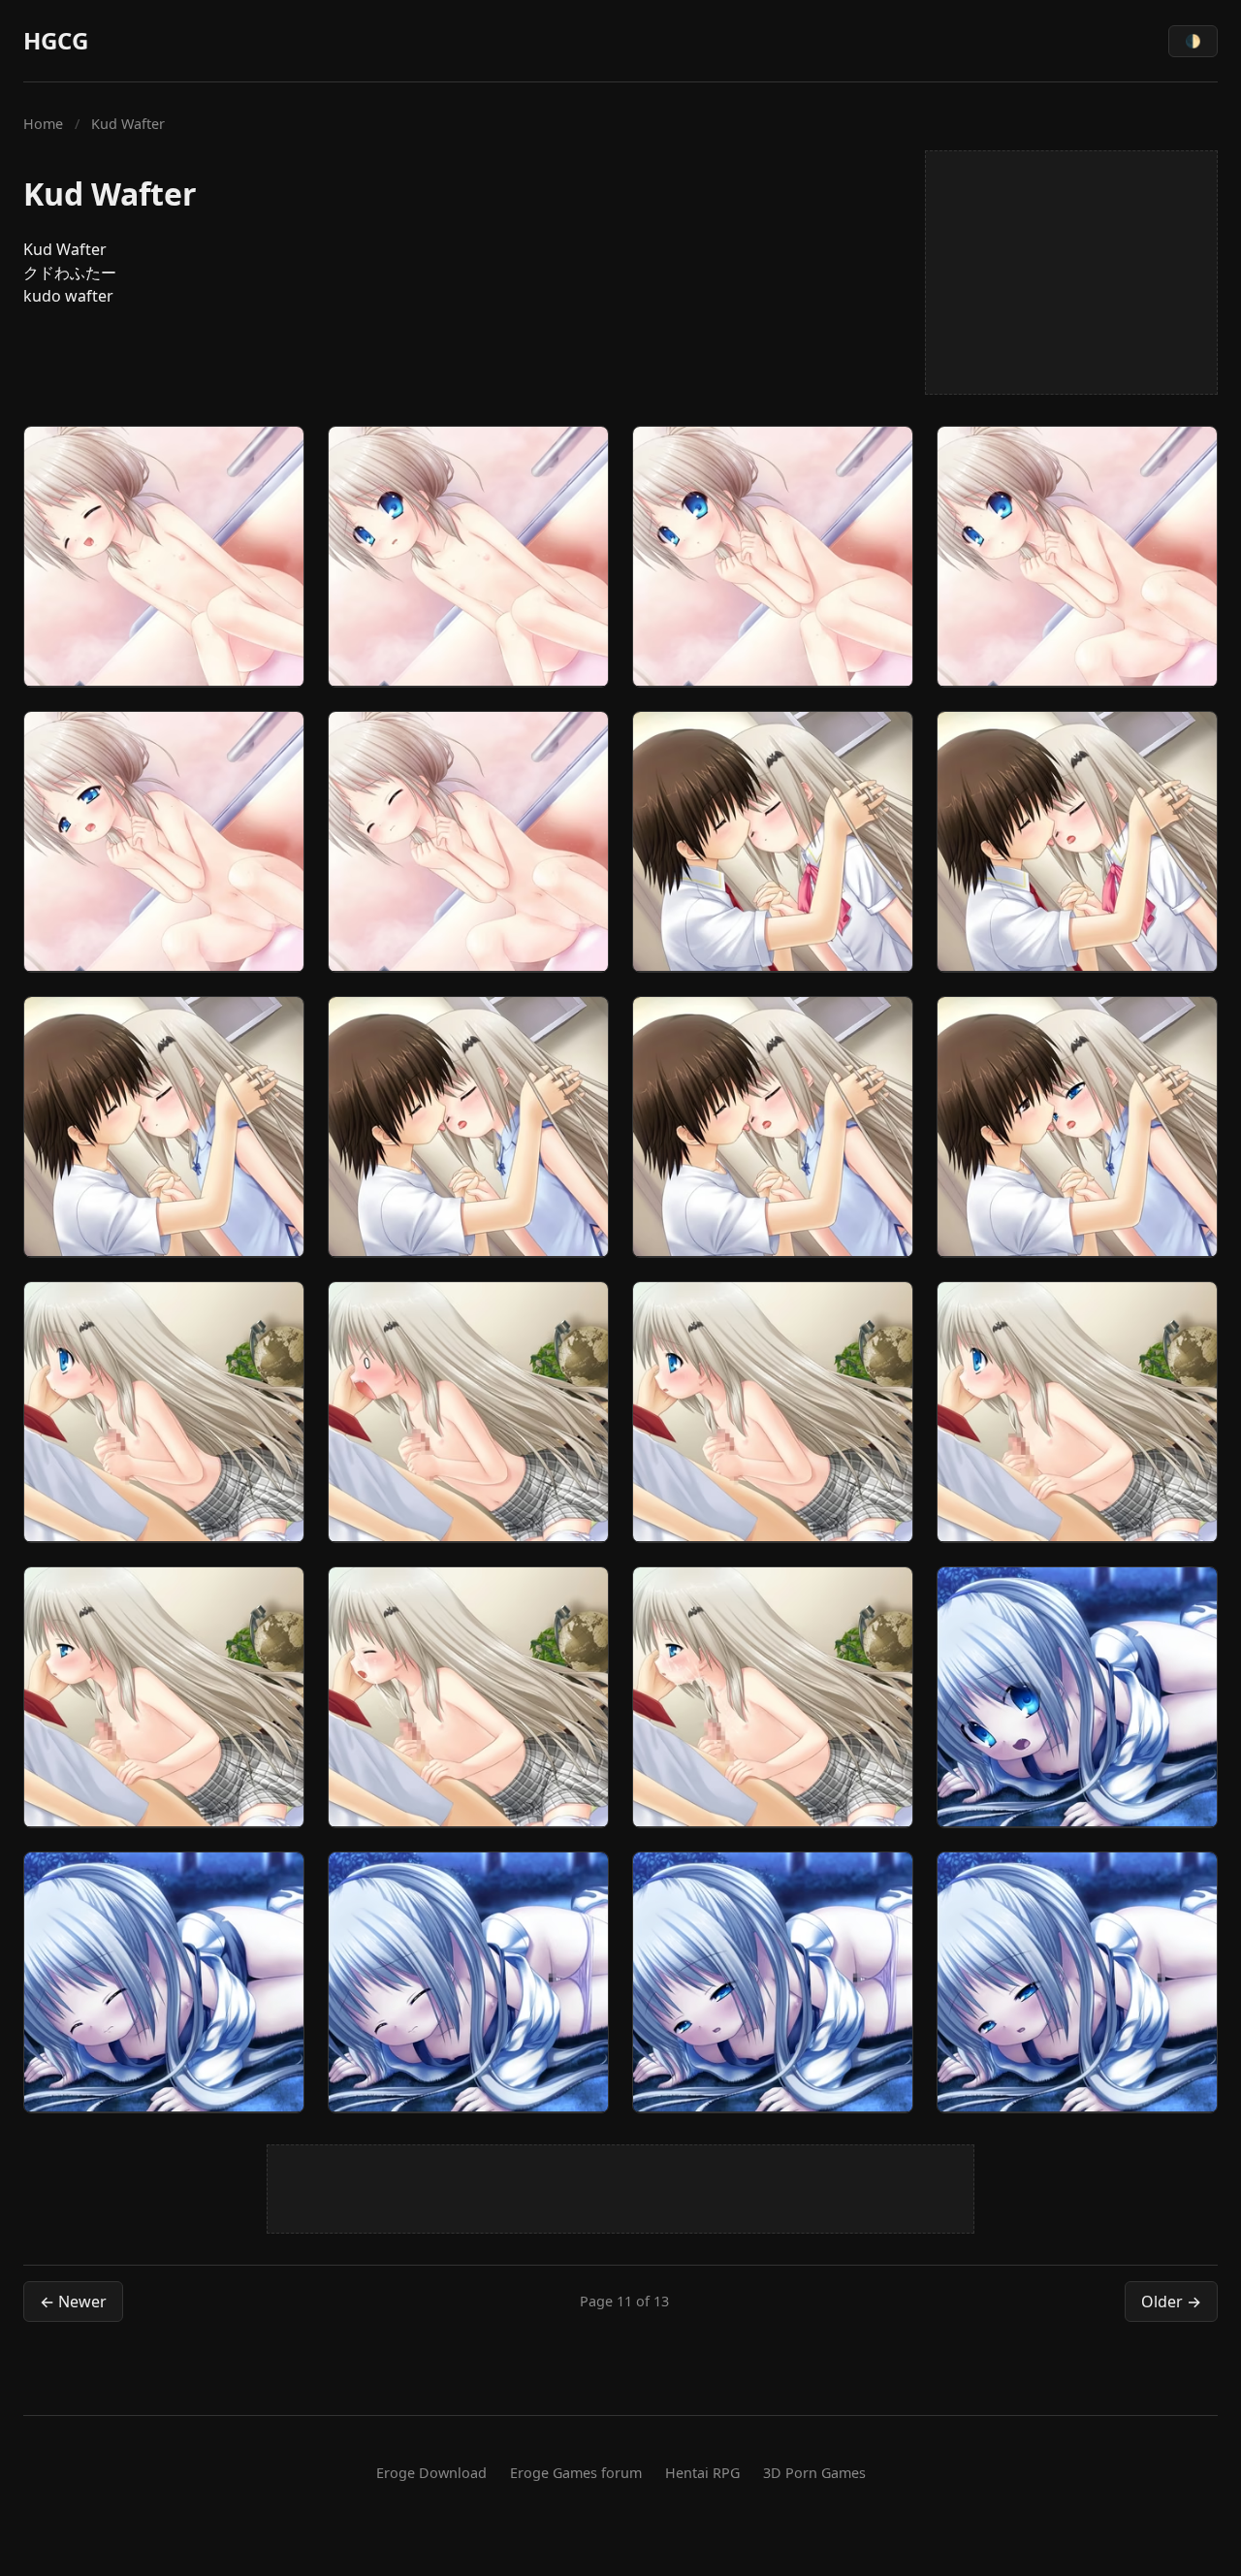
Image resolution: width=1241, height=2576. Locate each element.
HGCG (56, 40)
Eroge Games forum (576, 2473)
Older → (1171, 2302)
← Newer (73, 2302)
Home (43, 124)
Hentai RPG (702, 2473)
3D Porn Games (814, 2473)
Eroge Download (431, 2473)
